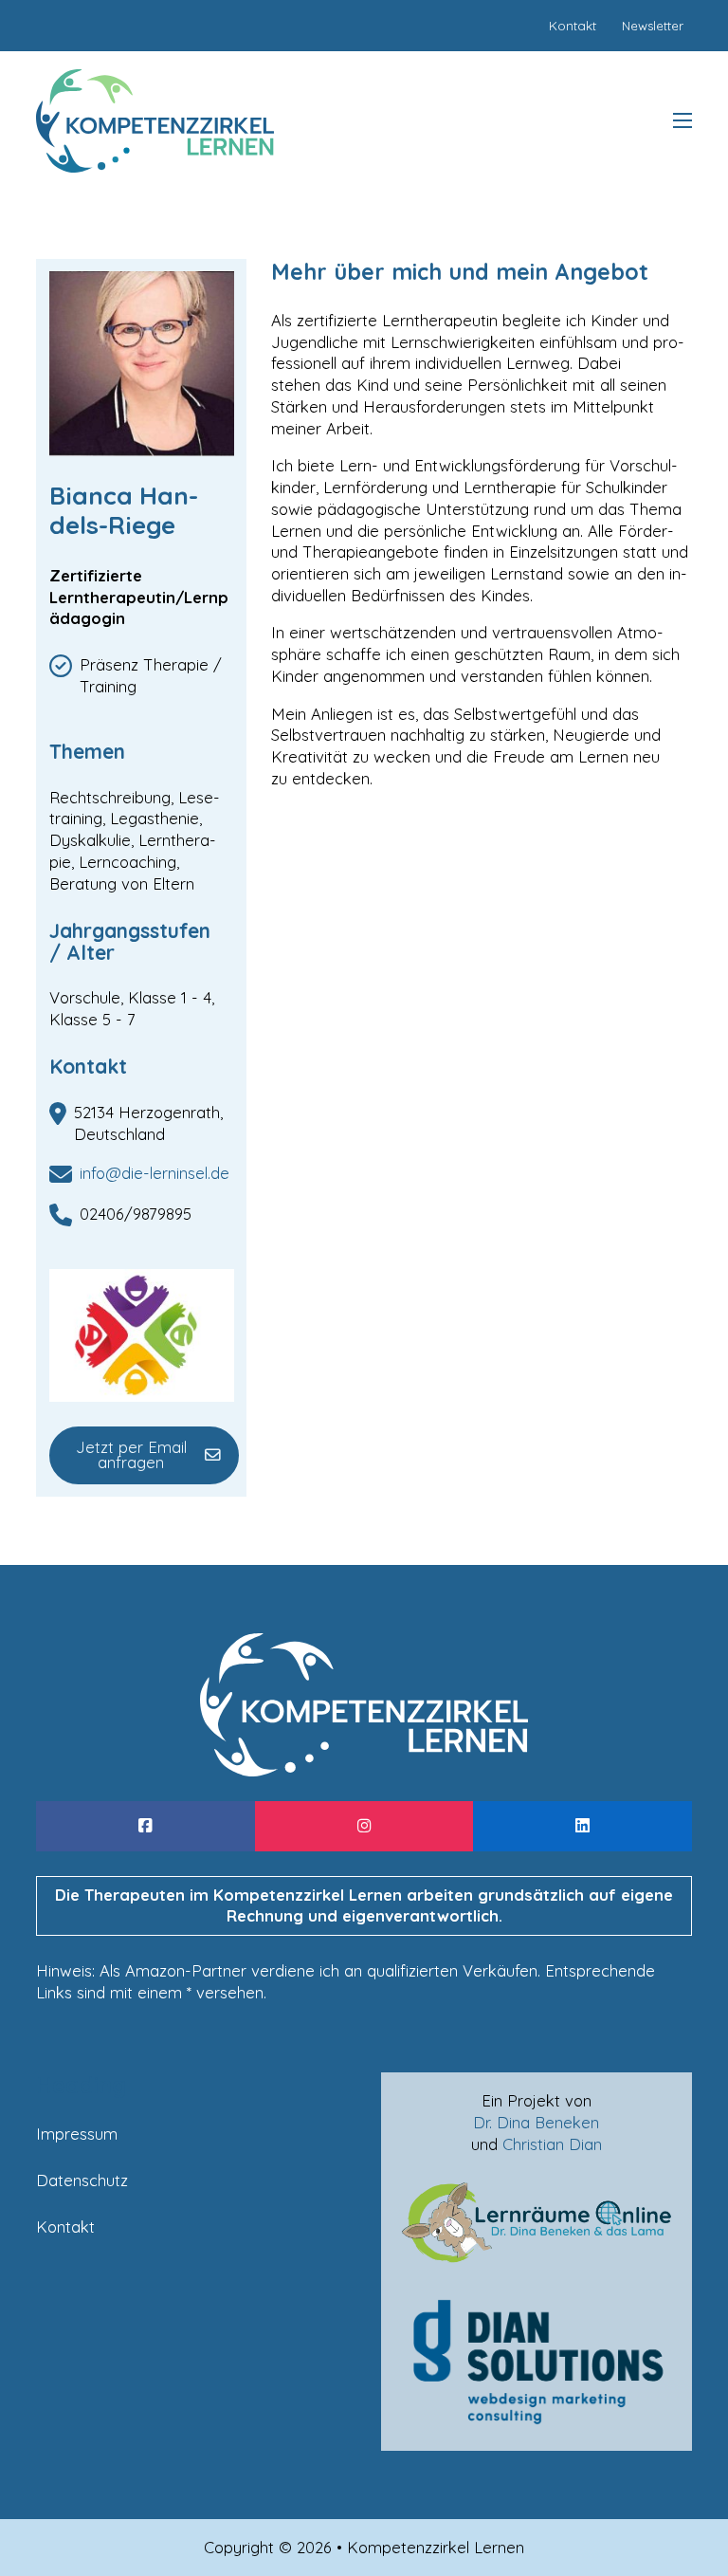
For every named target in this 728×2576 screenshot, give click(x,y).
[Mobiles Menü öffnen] (682, 120)
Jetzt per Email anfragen (131, 1455)
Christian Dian (552, 2144)
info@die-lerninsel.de (155, 1173)
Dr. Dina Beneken (536, 2122)
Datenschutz (82, 2180)
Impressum (77, 2134)
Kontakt (65, 2226)
